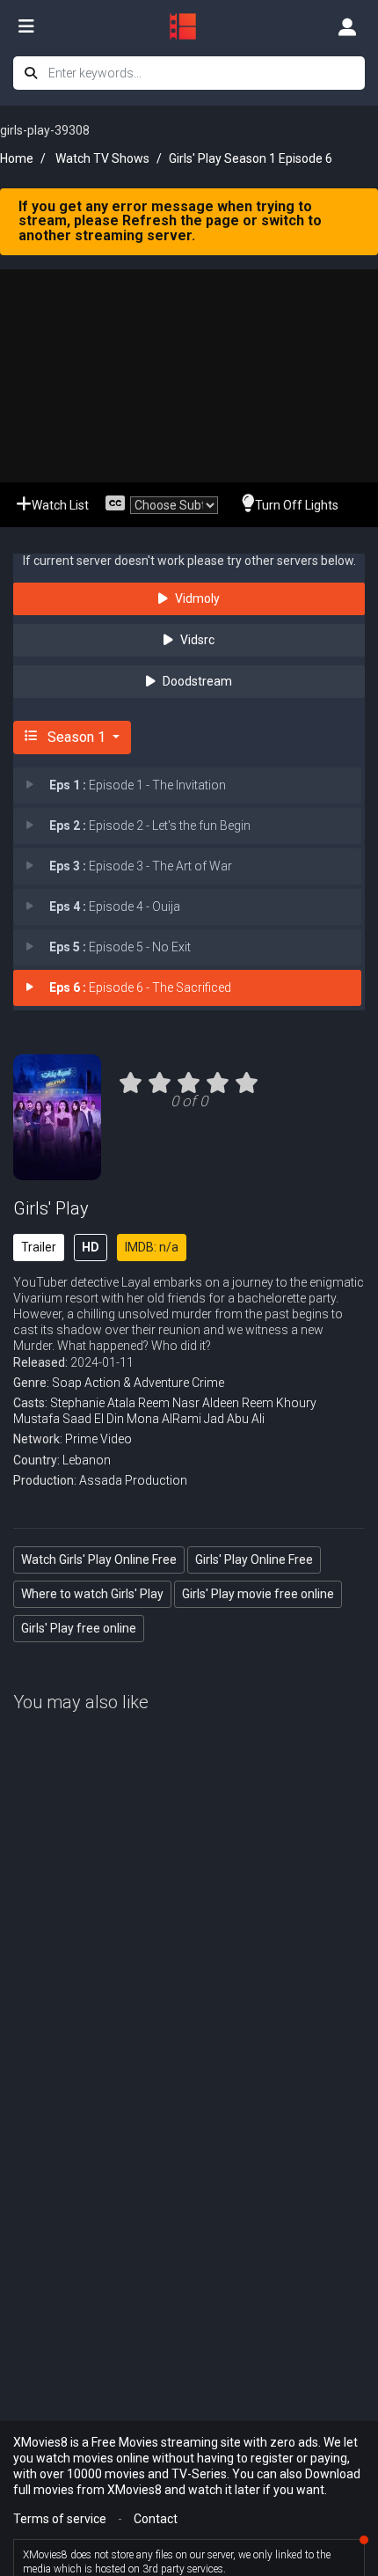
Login (347, 26)
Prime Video (98, 1439)
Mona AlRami (164, 1419)
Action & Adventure (137, 1383)
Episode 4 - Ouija (115, 906)
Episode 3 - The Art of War (141, 866)
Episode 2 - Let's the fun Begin (150, 826)
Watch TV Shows (102, 158)
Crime (208, 1383)
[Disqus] (189, 2009)
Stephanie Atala (93, 1403)
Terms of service (60, 2519)
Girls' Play (51, 1208)
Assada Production (133, 1480)
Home (17, 158)
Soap (67, 1383)
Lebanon (87, 1460)
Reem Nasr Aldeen (189, 1403)
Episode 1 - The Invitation (138, 785)
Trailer (39, 1247)
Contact (156, 2519)
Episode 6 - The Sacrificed (140, 987)
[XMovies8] (189, 26)
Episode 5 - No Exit (120, 947)
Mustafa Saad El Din (69, 1419)
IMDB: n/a (152, 1247)
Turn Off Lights (297, 505)
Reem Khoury (279, 1403)
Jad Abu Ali (234, 1419)
